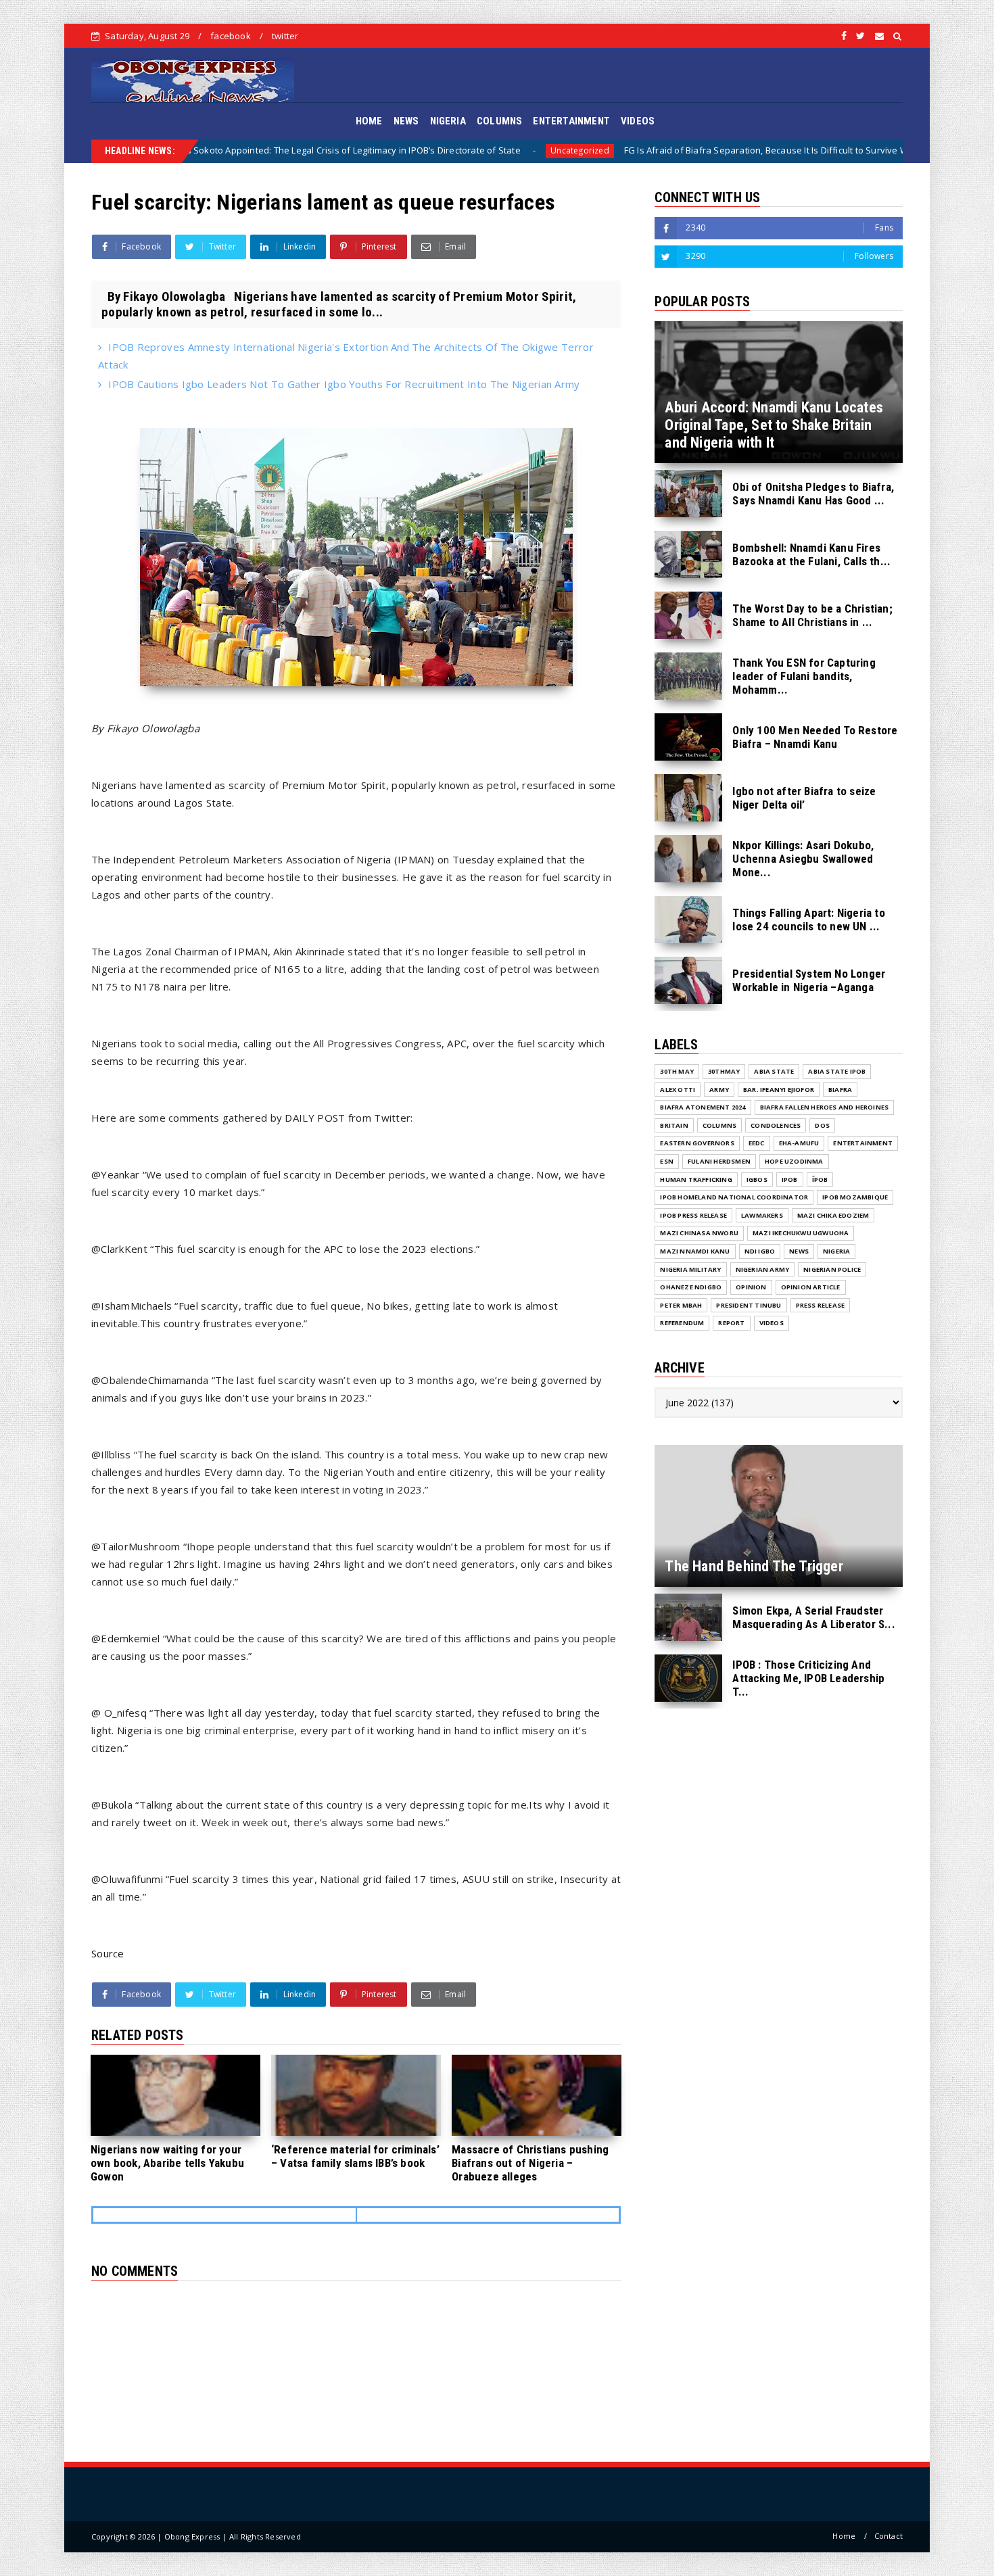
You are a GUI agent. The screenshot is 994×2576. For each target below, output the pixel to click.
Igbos (757, 1179)
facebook (231, 36)
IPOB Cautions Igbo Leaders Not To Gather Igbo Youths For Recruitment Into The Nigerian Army (344, 384)
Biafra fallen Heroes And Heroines (825, 1107)
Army (719, 1090)
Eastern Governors (697, 1143)
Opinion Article (811, 1287)
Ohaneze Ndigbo (691, 1287)
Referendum (682, 1323)
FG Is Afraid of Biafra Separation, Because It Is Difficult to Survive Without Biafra (636, 150)
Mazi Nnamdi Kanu (695, 1251)
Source (108, 1953)
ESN (667, 1161)
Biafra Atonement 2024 (703, 1107)
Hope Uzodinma (794, 1161)
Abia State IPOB (837, 1071)
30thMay (724, 1071)
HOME (369, 121)
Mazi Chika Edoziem (833, 1215)
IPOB (790, 1179)
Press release (821, 1305)
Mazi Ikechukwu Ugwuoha (801, 1233)
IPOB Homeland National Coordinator (734, 1197)
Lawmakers (762, 1215)
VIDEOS (638, 121)
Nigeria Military (690, 1269)
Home (844, 2536)
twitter (285, 36)
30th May (677, 1071)
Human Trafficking (696, 1179)
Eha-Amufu (799, 1143)
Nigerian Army (763, 1269)
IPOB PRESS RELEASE (693, 1215)
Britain (674, 1125)
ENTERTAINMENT (571, 121)
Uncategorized (423, 150)
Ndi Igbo (760, 1251)
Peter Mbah (681, 1305)
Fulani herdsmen (719, 1161)
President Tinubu (749, 1305)
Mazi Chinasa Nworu (699, 1233)
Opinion (751, 1287)
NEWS (406, 121)
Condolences (776, 1125)
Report (731, 1323)
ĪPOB (820, 1179)
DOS (822, 1125)
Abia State (774, 1071)
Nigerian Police (832, 1269)
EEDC (757, 1143)
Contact (889, 2536)
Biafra (846, 150)
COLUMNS (499, 121)
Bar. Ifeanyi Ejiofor (779, 1090)
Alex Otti (678, 1090)
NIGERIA (448, 121)
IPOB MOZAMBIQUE (855, 1197)
